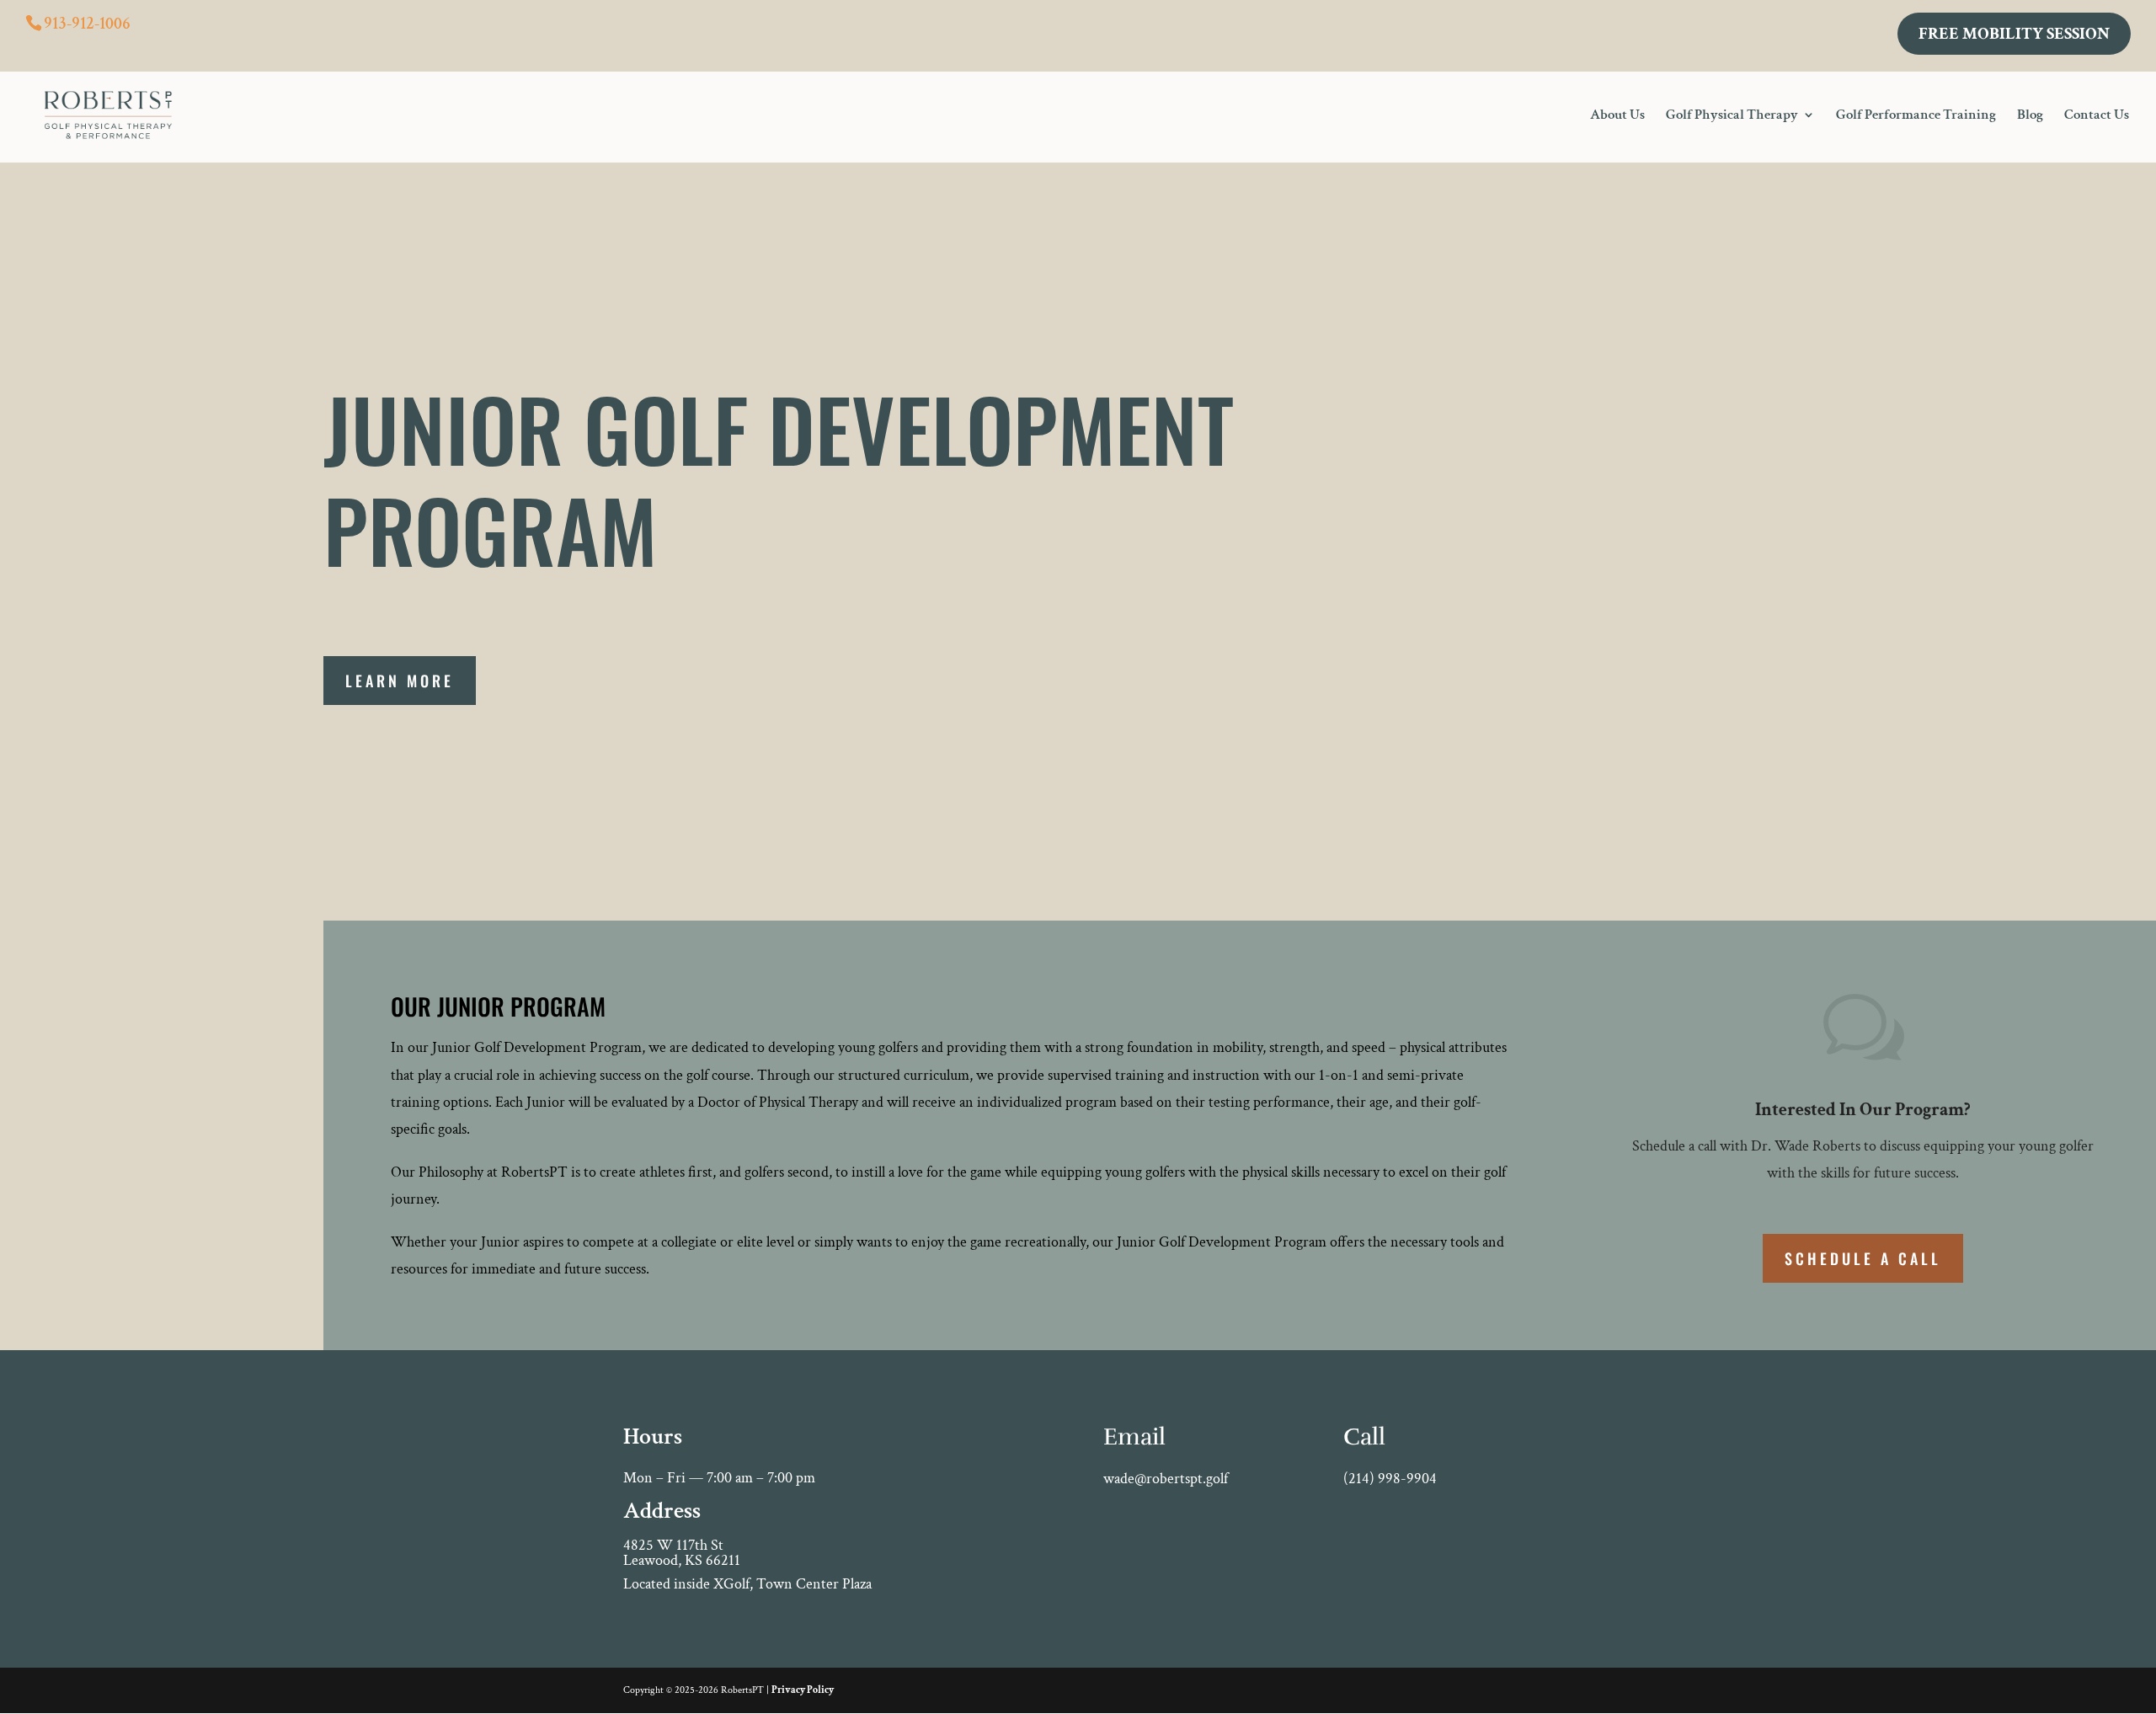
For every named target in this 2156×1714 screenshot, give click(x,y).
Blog (2030, 116)
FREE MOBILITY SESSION (2014, 34)
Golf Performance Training (1916, 116)
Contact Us (2097, 116)
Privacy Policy (803, 1690)
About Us (1617, 116)
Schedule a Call (1863, 1258)
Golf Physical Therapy (1732, 116)
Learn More (400, 681)
